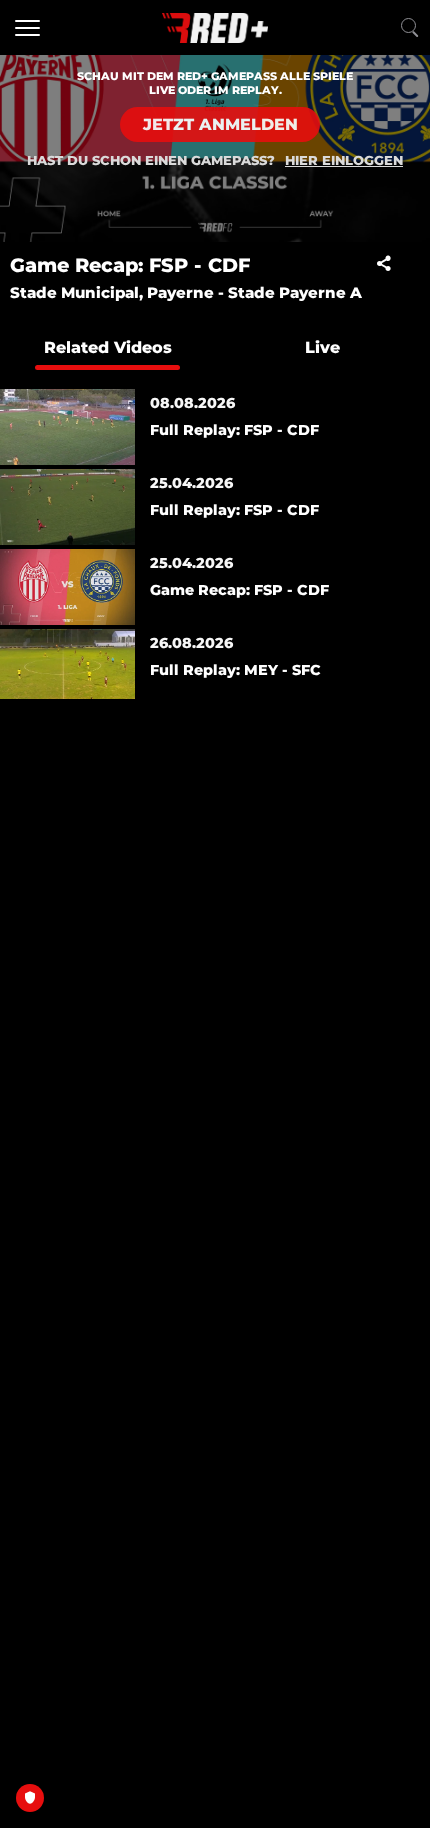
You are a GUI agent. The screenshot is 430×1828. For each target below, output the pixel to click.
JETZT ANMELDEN (220, 124)
